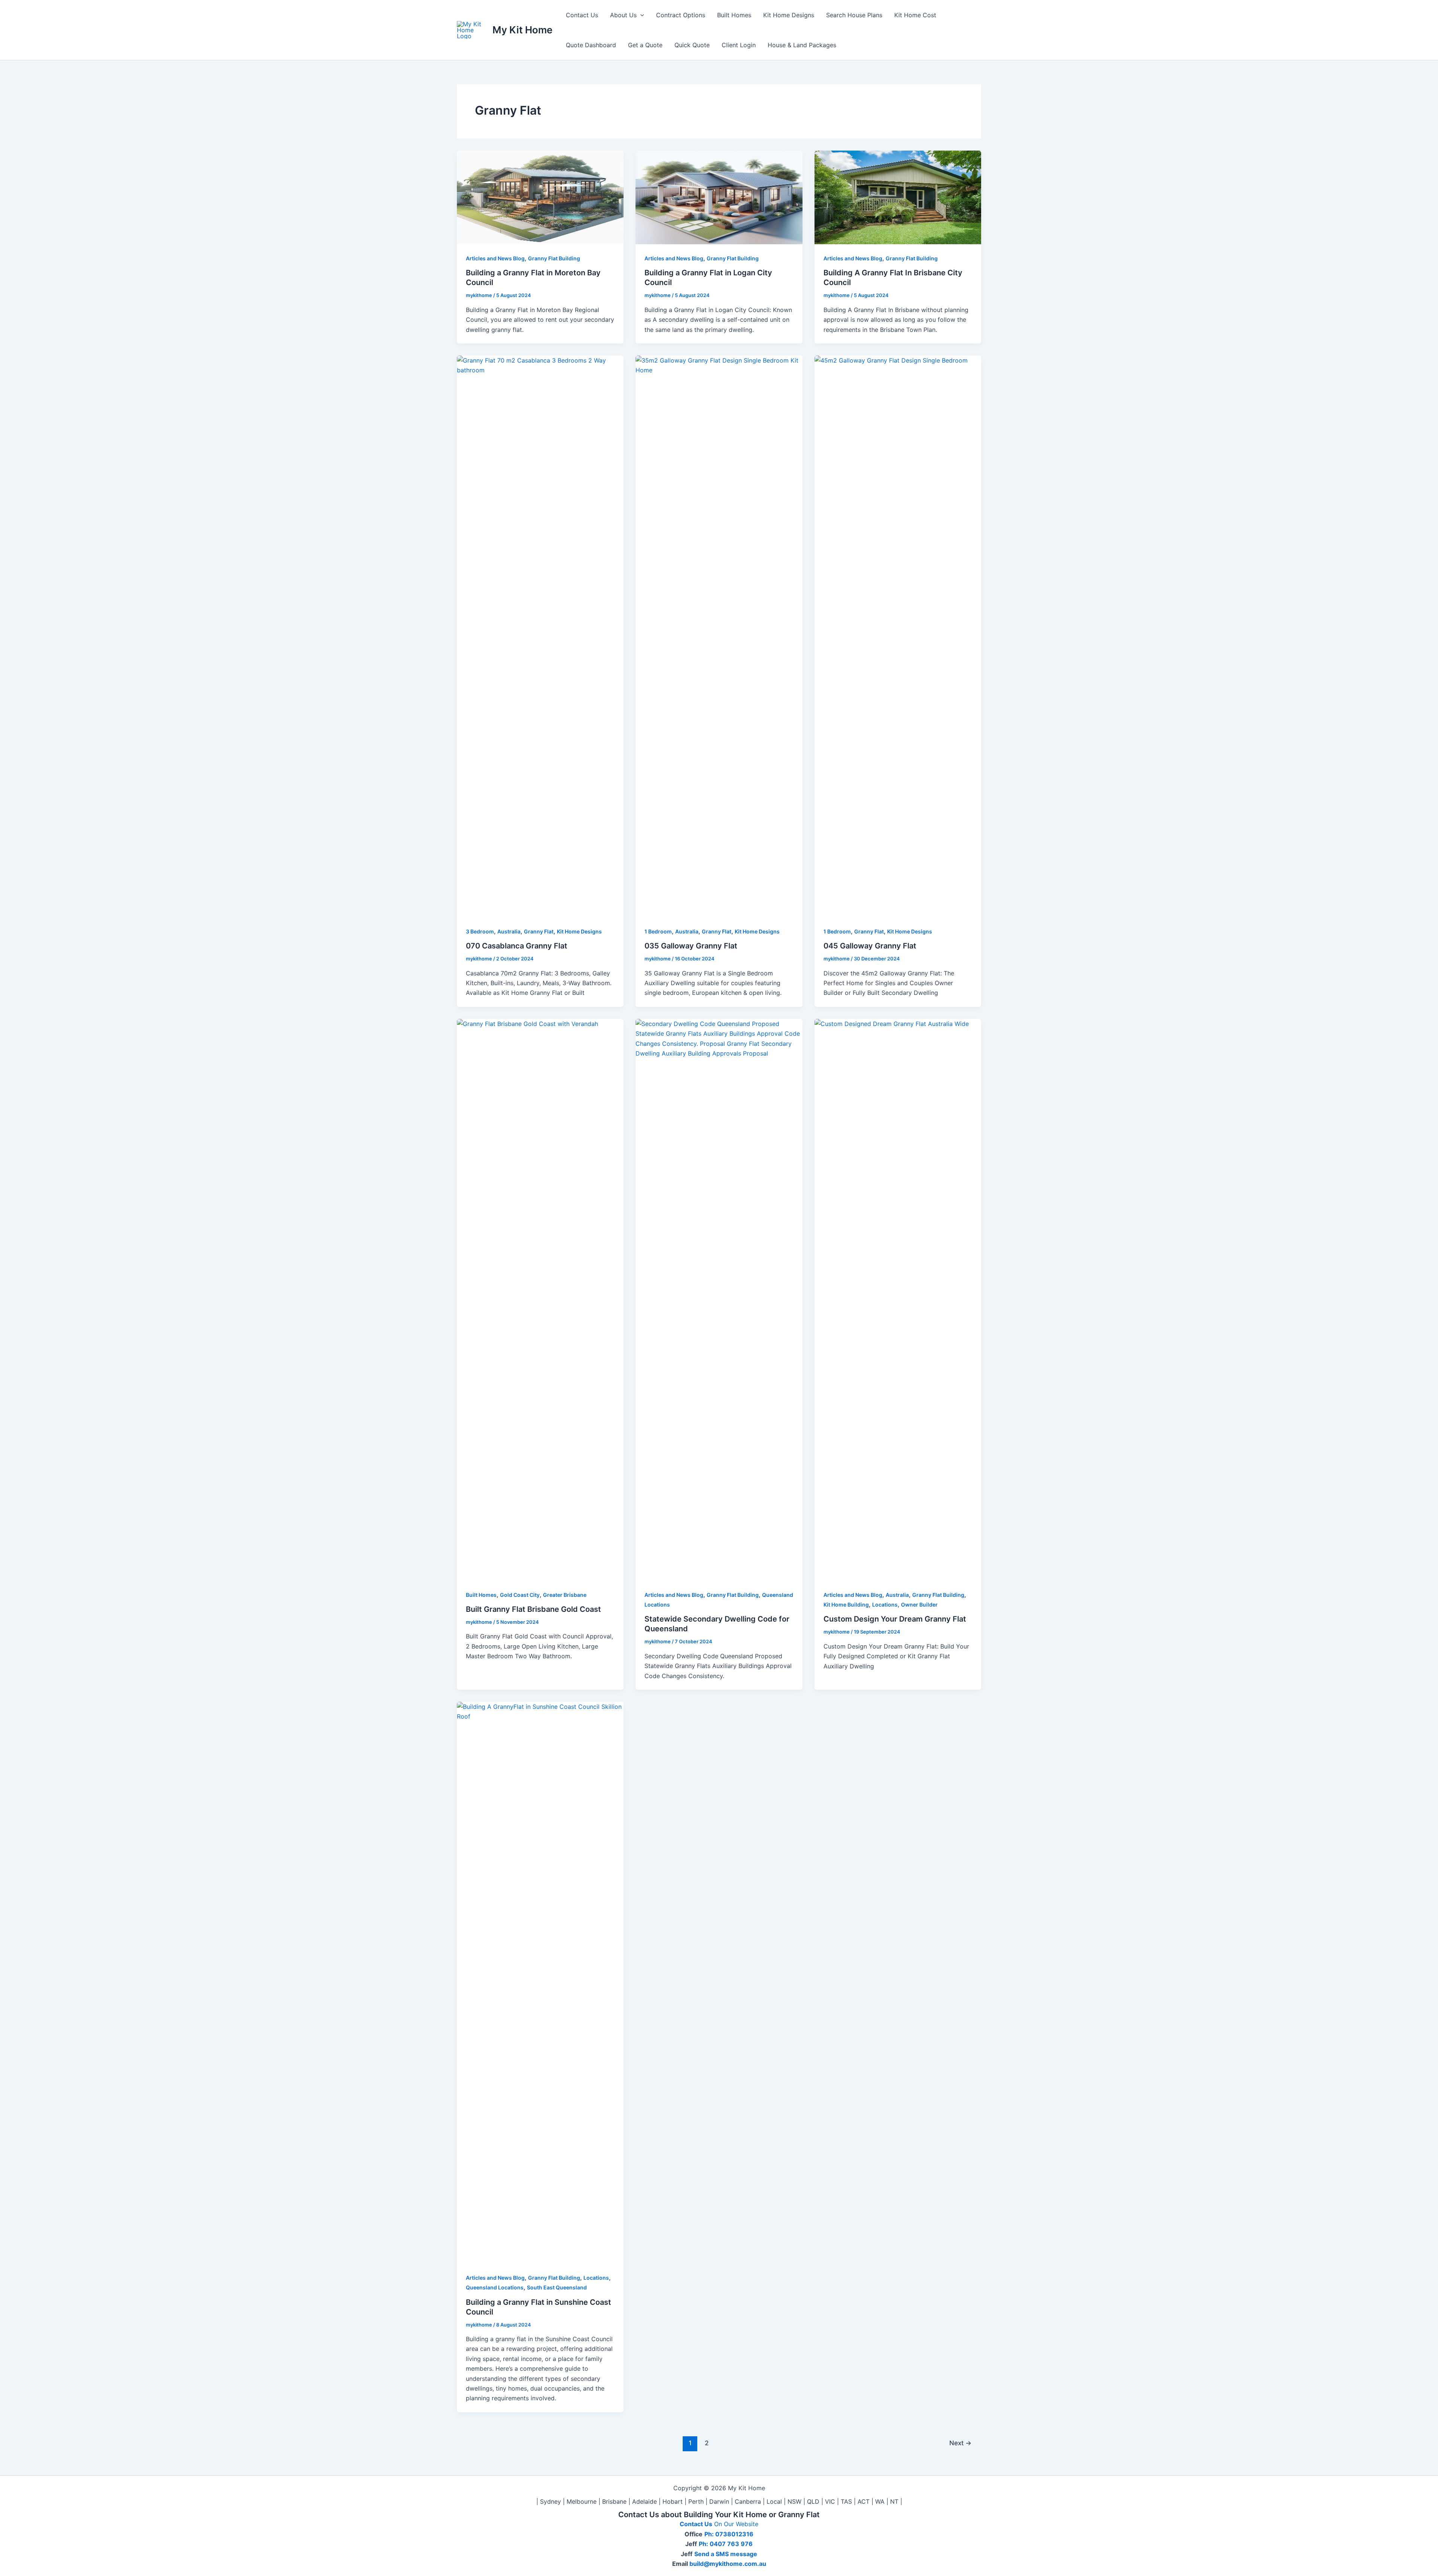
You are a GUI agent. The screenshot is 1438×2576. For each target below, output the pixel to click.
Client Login (739, 45)
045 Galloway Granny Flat (870, 946)
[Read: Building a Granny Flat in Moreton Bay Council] (540, 197)
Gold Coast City (520, 1595)
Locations (885, 1605)
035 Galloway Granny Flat (691, 946)
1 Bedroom (658, 931)
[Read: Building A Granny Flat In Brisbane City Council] (898, 197)
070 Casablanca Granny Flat (517, 946)
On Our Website (736, 2524)
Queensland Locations (495, 2287)
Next (960, 2443)
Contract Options (681, 15)
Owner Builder (919, 1605)
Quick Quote (692, 45)
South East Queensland (557, 2287)
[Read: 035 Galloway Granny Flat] (719, 636)
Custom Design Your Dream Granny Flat (895, 1619)
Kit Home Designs (789, 15)
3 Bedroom (480, 931)
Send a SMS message (726, 2554)
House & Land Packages (802, 45)
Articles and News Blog (495, 258)
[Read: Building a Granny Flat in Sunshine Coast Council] (540, 1982)
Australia (509, 931)
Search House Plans (854, 15)
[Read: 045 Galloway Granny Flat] (898, 636)
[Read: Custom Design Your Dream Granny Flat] (898, 1299)
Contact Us (582, 15)
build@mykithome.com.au (727, 2564)
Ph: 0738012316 (729, 2534)
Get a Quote (645, 45)
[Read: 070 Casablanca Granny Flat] (540, 636)
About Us (623, 15)
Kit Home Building (846, 1605)
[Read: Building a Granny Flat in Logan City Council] (719, 197)
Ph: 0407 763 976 (726, 2544)
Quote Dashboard (591, 45)
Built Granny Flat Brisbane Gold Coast (533, 1609)
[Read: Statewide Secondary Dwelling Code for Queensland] (719, 1299)
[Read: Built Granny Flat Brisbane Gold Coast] (540, 1299)
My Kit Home (522, 30)
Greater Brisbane (565, 1595)
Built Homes (734, 15)
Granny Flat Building (554, 258)
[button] (640, 15)
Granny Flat (539, 931)
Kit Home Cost (915, 15)
